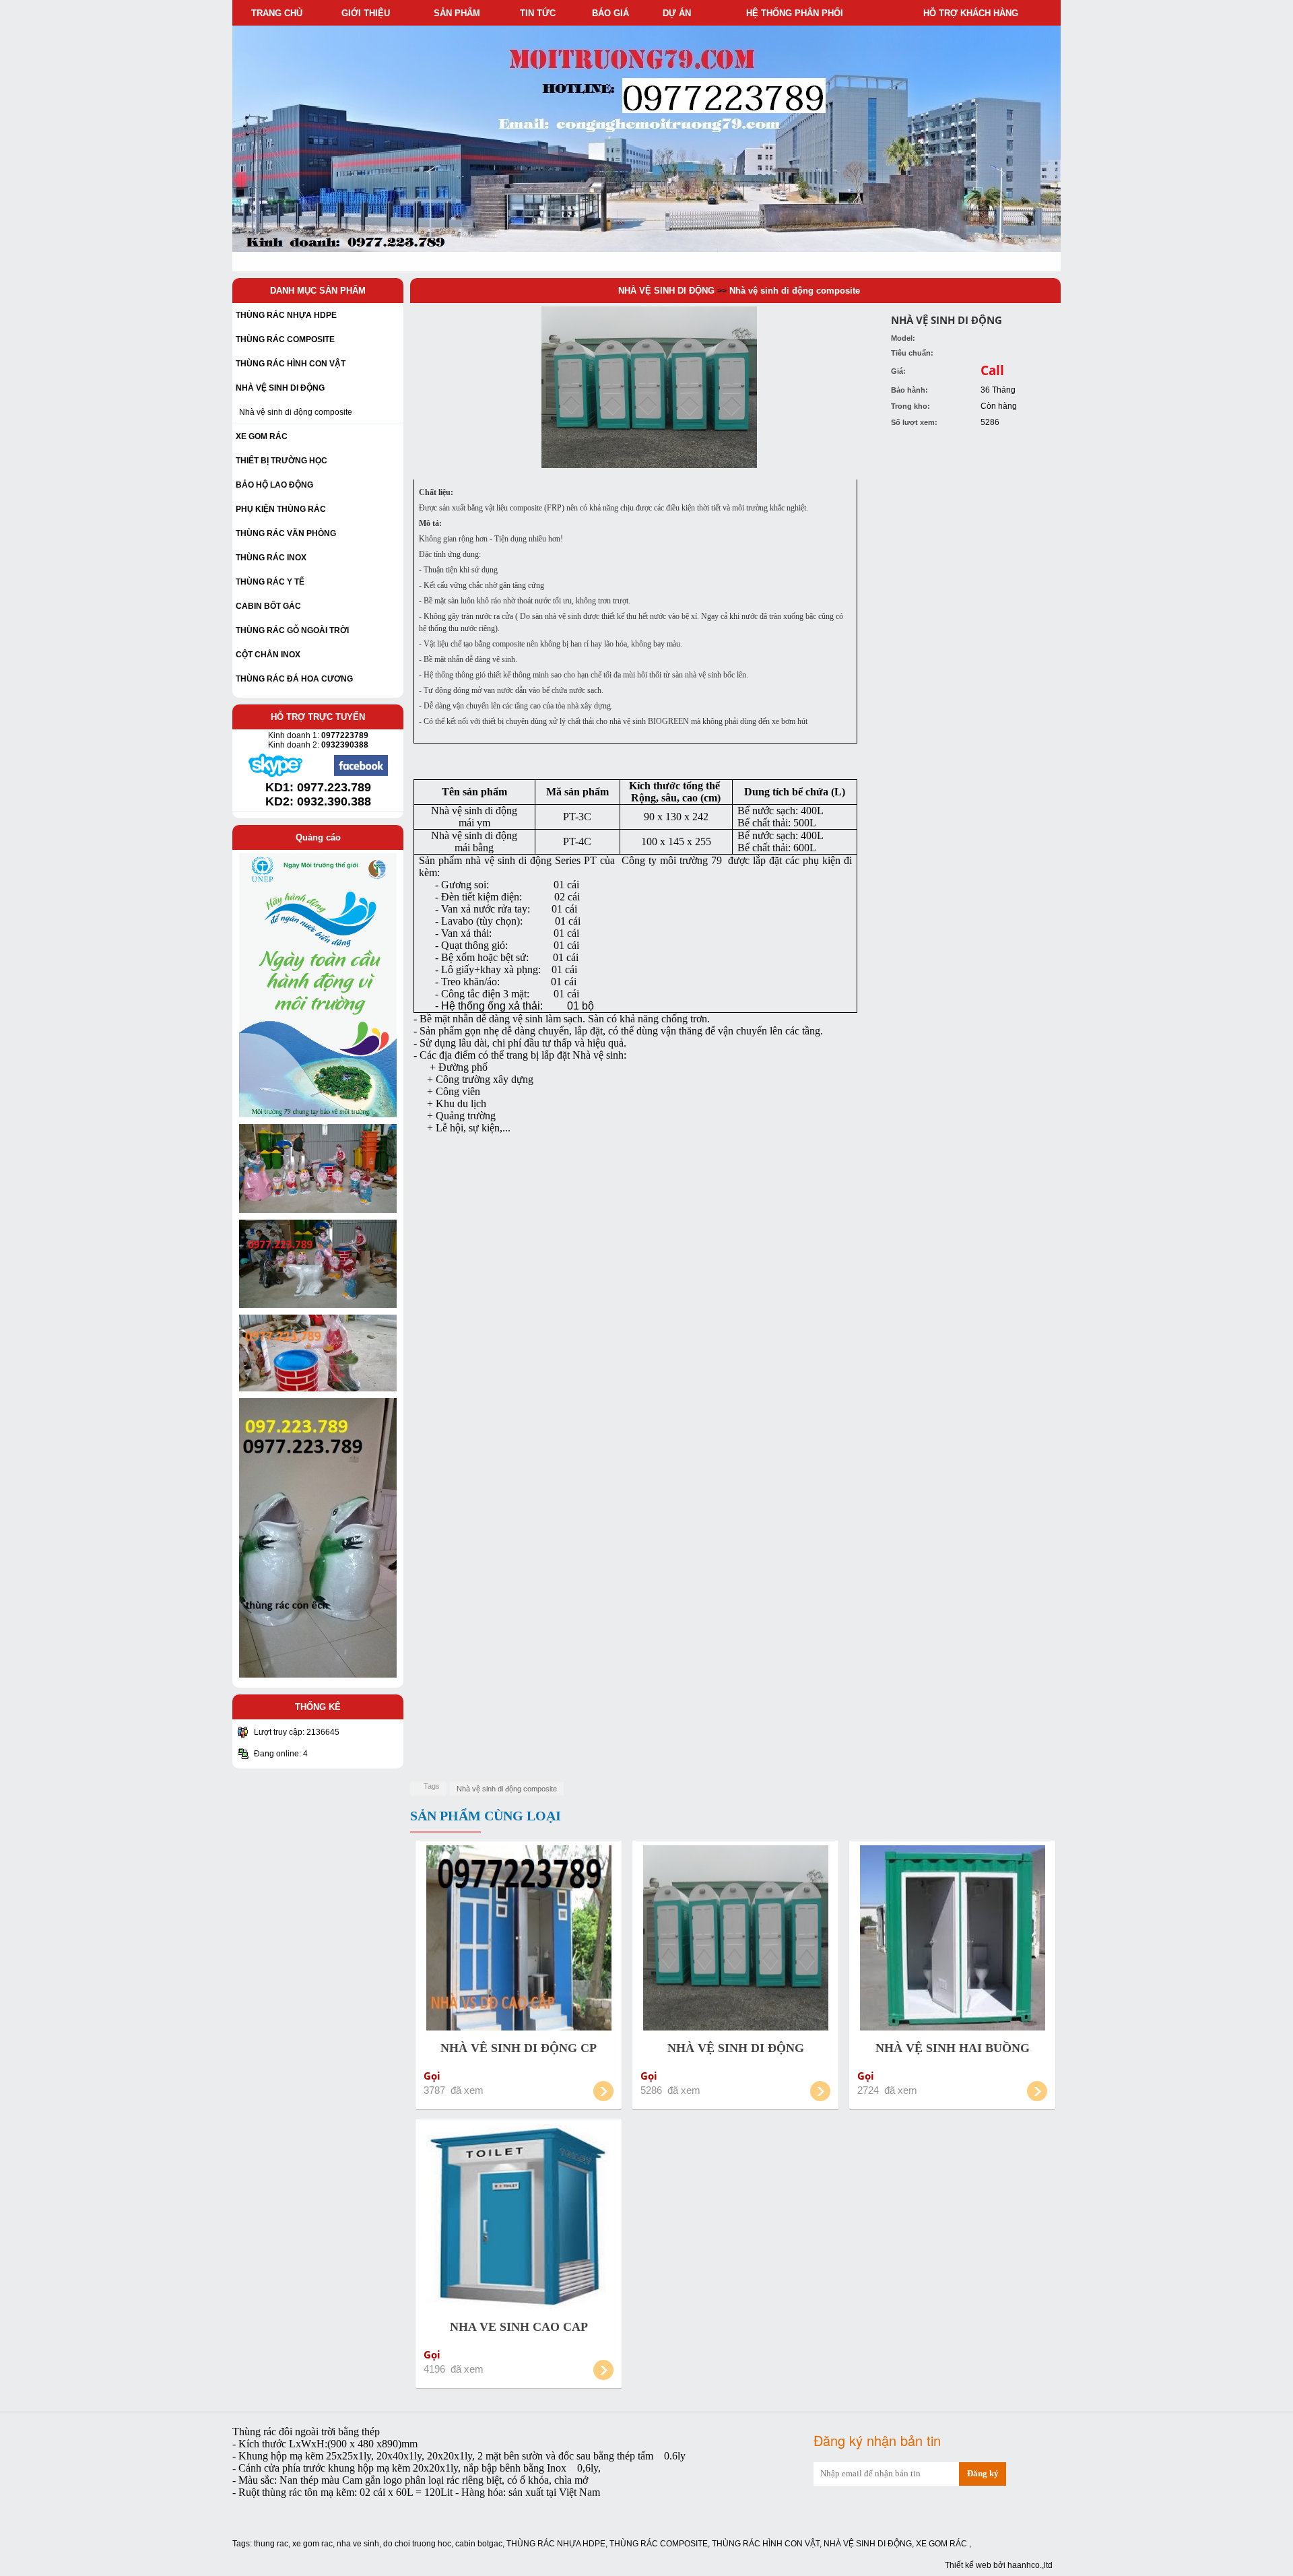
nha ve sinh (358, 2544)
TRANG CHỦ (277, 13)
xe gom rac (312, 2544)
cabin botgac (479, 2544)
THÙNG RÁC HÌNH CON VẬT (766, 2544)
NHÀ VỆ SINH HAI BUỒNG (953, 2048)
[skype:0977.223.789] (275, 775)
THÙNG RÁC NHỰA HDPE (556, 2544)
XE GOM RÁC (942, 2544)
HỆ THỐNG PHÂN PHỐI (797, 13)
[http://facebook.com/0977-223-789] (361, 774)
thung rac (271, 2544)
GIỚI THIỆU (368, 13)
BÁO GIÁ (613, 13)
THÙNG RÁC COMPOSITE (659, 2544)
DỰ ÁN (679, 13)
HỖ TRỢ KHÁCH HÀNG (973, 13)
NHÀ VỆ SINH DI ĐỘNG (666, 291)
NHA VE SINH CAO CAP (519, 2327)
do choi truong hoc (417, 2544)
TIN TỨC (540, 13)
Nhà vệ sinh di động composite (296, 412)
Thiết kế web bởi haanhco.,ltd (999, 2565)
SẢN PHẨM (460, 13)
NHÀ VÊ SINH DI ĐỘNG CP (519, 2048)
